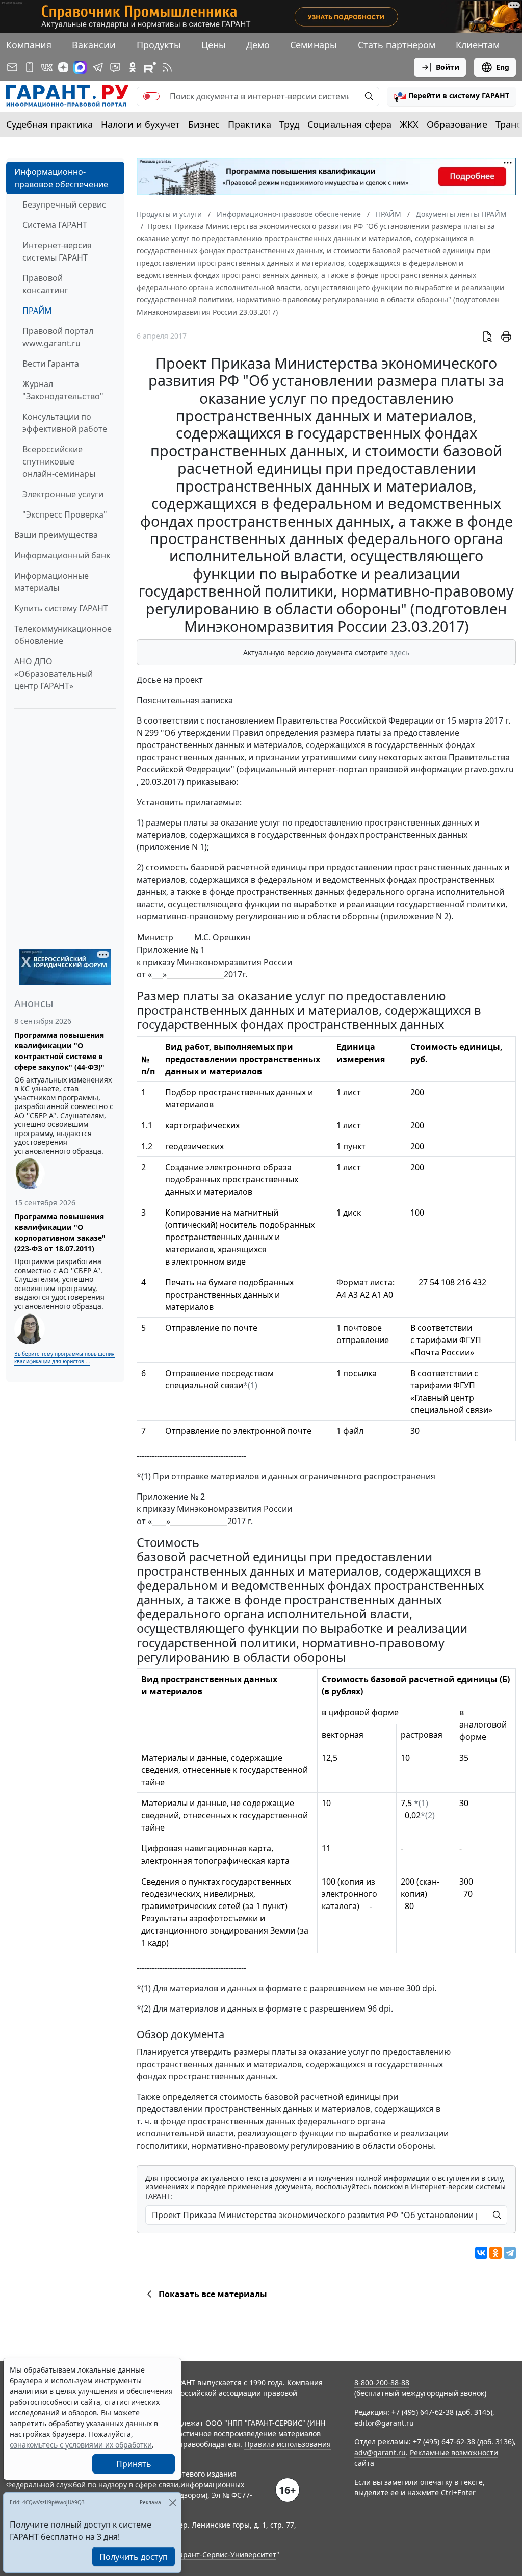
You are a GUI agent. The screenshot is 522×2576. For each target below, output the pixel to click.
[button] (452, 96)
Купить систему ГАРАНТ (61, 608)
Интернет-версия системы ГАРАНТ (57, 251)
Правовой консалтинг (45, 284)
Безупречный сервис (64, 204)
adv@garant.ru (380, 2452)
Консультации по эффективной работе (65, 423)
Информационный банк (62, 555)
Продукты (159, 45)
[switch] (151, 96)
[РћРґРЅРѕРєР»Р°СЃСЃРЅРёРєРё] (495, 2253)
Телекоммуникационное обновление (63, 635)
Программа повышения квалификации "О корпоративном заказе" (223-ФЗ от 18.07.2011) (60, 1232)
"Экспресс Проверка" (65, 514)
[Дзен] (63, 67)
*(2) (428, 1815)
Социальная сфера (349, 124)
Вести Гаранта (51, 364)
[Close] (173, 2502)
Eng (503, 67)
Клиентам (478, 45)
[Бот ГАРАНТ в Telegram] (115, 67)
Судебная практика (49, 124)
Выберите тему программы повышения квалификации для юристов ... (64, 1358)
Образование (457, 124)
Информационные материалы (51, 582)
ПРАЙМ (37, 311)
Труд (289, 124)
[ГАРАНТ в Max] (80, 67)
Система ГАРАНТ (55, 225)
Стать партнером (397, 45)
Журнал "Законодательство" (63, 390)
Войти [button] (448, 67)
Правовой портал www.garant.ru (58, 337)
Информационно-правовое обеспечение (61, 178)
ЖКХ (409, 124)
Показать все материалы (213, 2294)
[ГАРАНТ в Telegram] (98, 67)
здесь (400, 652)
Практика (250, 124)
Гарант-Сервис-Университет (226, 2554)
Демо (258, 45)
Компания (29, 45)
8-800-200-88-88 (382, 2382)
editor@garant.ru (384, 2423)
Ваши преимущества (56, 535)
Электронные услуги (63, 494)
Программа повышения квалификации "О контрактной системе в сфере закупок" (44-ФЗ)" (59, 1051)
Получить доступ (134, 2557)
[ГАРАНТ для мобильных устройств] (30, 67)
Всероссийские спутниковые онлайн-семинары (59, 461)
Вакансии (94, 45)
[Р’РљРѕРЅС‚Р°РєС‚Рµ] (481, 2253)
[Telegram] (510, 2253)
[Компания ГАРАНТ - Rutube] (150, 67)
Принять (134, 2464)
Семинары (314, 45)
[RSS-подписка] (167, 67)
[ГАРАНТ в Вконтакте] (47, 67)
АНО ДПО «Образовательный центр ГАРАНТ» (54, 674)
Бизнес (204, 124)
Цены (214, 45)
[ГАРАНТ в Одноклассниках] (133, 67)
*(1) (250, 1385)
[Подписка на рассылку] (12, 67)
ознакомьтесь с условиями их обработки (81, 2445)
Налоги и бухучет (140, 124)
